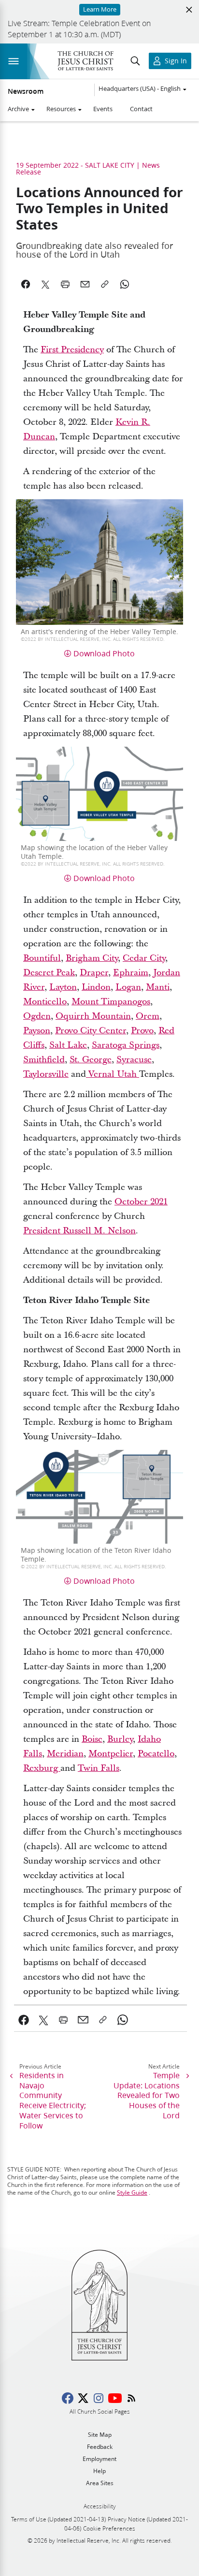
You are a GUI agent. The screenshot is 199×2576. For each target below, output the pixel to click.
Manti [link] (158, 987)
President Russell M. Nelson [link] (79, 1231)
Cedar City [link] (144, 958)
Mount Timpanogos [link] (111, 1002)
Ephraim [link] (131, 973)
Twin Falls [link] (99, 1768)
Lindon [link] (96, 987)
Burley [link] (120, 1739)
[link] (87, 1074)
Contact (141, 109)
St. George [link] (91, 1060)
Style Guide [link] (132, 2192)
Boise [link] (92, 1739)
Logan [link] (128, 987)
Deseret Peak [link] (49, 973)
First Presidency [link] (72, 350)
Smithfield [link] (44, 1060)
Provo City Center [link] (91, 1031)
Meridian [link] (65, 1754)
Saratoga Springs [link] (126, 1045)
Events (103, 109)
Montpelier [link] (111, 1754)
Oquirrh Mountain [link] (93, 1016)
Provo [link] (142, 1031)
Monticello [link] (45, 1002)
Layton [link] (63, 987)
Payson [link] (37, 1031)
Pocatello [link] (156, 1754)
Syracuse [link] (134, 1060)
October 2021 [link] (141, 1202)
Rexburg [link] (42, 1768)
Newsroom (26, 91)
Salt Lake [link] (68, 1045)
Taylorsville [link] (46, 1074)
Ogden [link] (37, 1016)
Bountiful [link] (42, 958)
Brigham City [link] (92, 958)
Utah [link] (128, 1074)
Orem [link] (148, 1016)
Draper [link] (94, 973)
